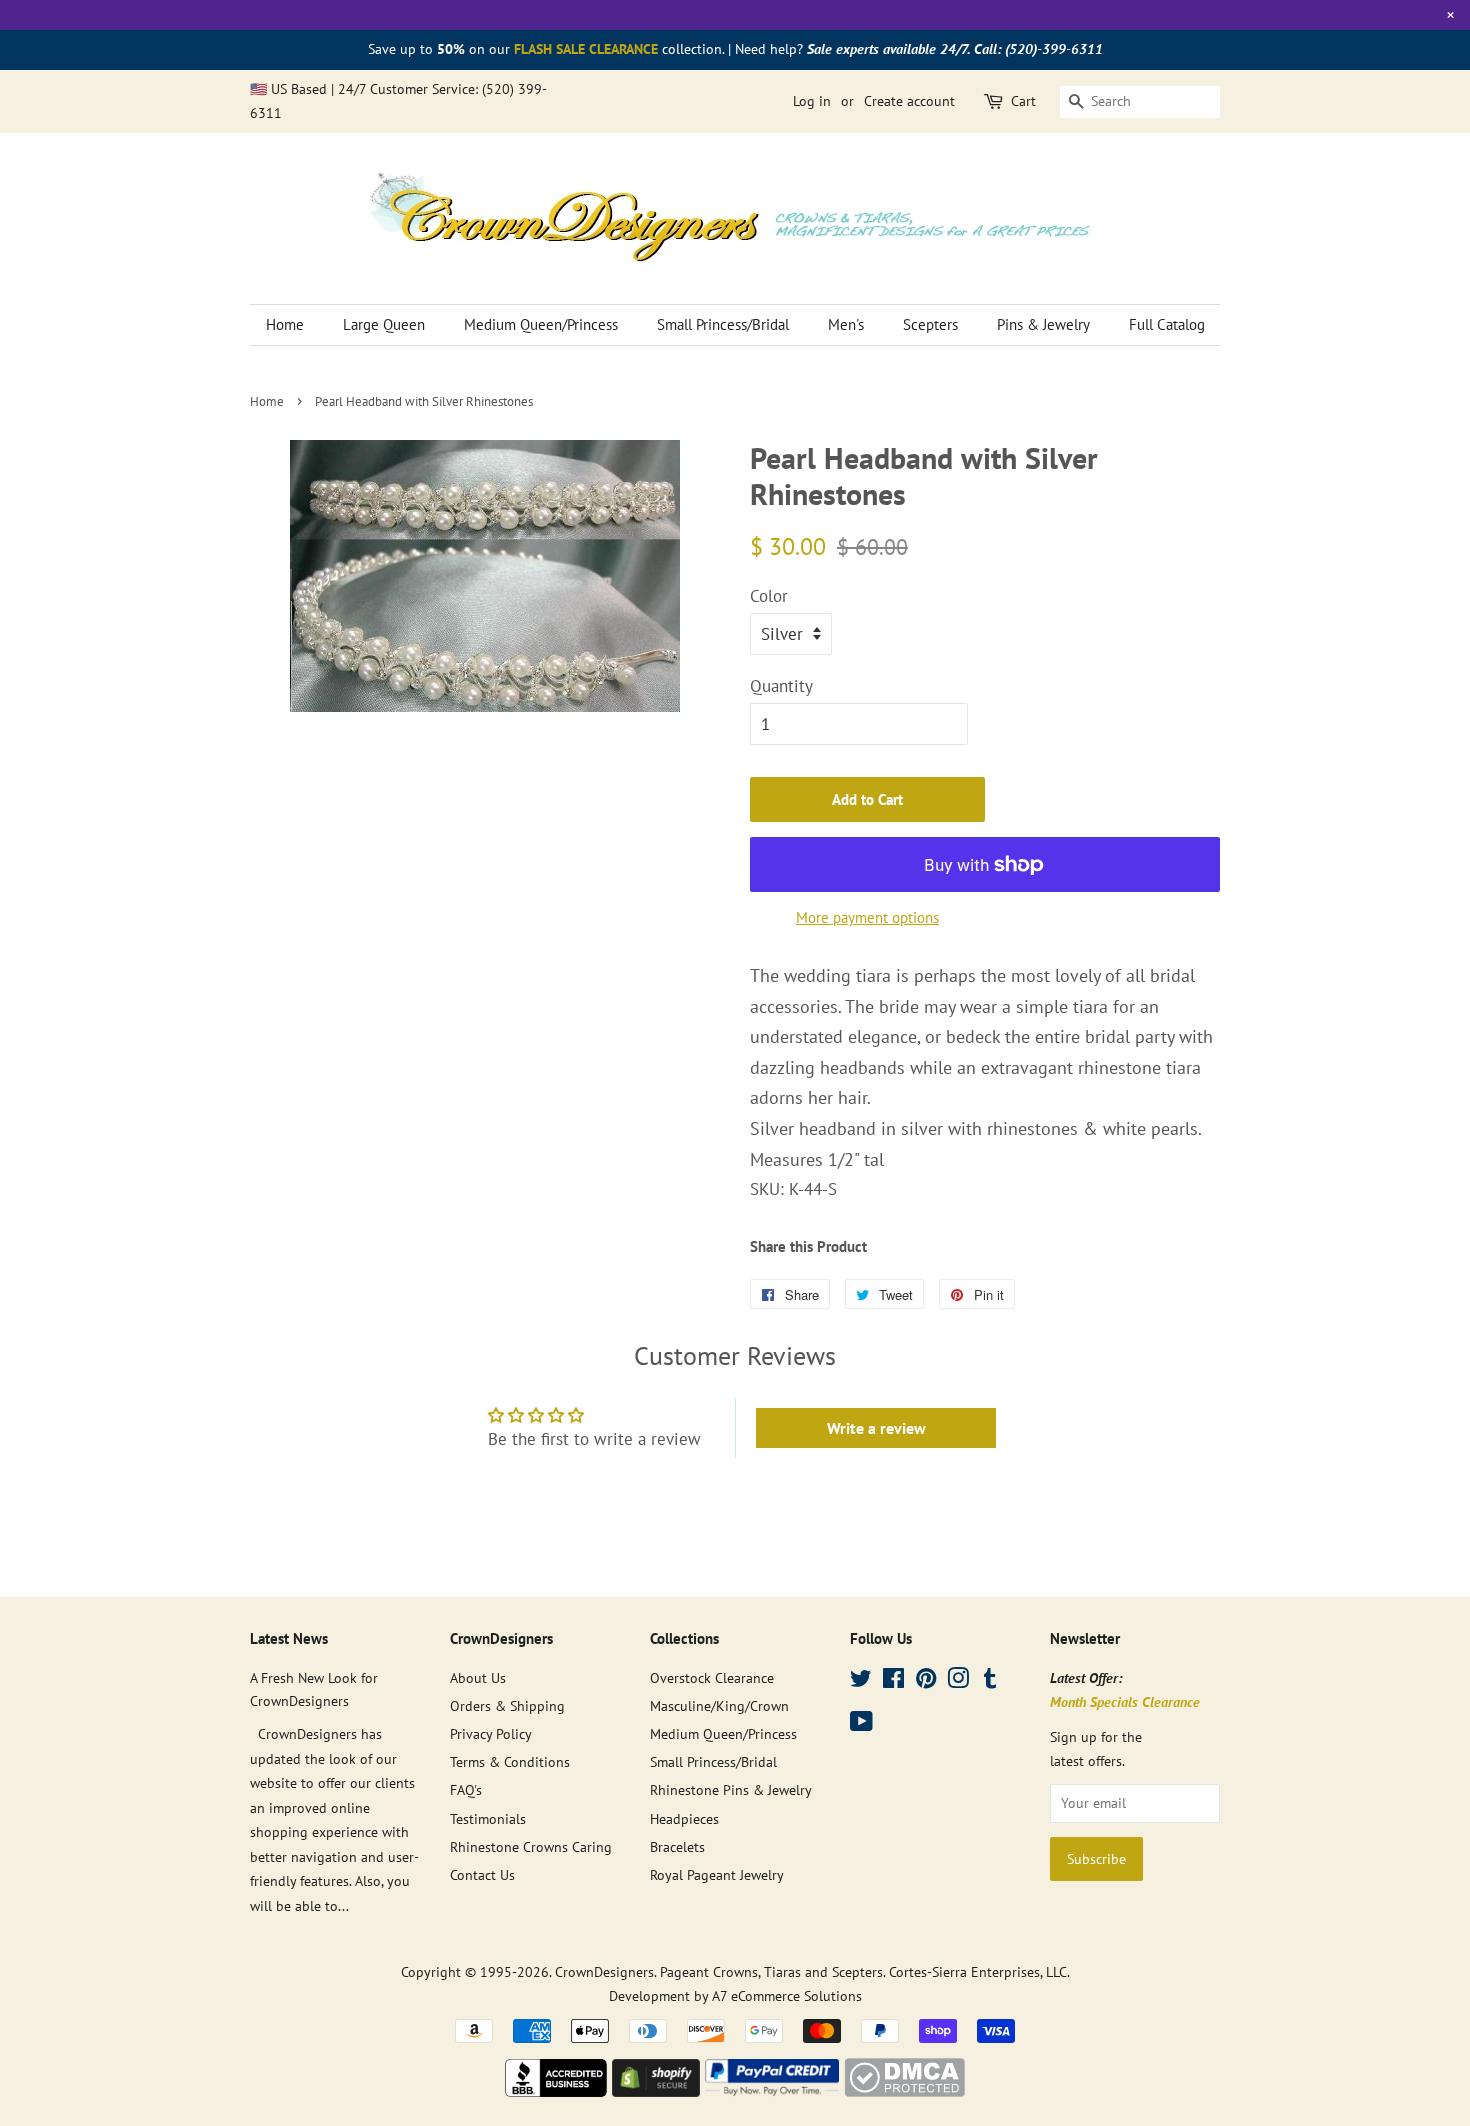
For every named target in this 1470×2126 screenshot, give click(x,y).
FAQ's (466, 1789)
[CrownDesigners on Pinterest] (926, 1681)
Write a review (876, 1428)
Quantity (781, 686)
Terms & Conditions (510, 1761)
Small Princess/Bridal (723, 324)
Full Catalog (1167, 324)
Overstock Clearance (712, 1677)
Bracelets (677, 1846)
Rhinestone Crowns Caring (531, 1846)
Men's (846, 324)
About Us (478, 1677)
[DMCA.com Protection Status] (904, 2091)
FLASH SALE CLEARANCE (586, 49)
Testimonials (488, 1818)
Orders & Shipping (507, 1705)
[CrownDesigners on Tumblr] (990, 1681)
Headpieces (684, 1818)
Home (285, 324)
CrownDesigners (604, 1971)
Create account (909, 101)
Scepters (930, 324)
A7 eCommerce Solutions (787, 1995)
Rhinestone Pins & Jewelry (731, 1789)
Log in (812, 101)
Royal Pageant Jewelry (717, 1874)
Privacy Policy (491, 1733)
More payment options (867, 917)
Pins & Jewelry (1043, 324)
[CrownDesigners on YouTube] (861, 1724)
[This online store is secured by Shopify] (656, 2091)
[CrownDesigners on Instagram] (958, 1681)
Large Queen (384, 324)
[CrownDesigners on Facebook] (893, 1681)
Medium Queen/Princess (541, 324)
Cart (1023, 101)
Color (769, 596)
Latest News (289, 1638)
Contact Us (482, 1874)
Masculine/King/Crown (719, 1705)
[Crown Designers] (556, 2091)
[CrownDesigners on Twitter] (861, 1681)
